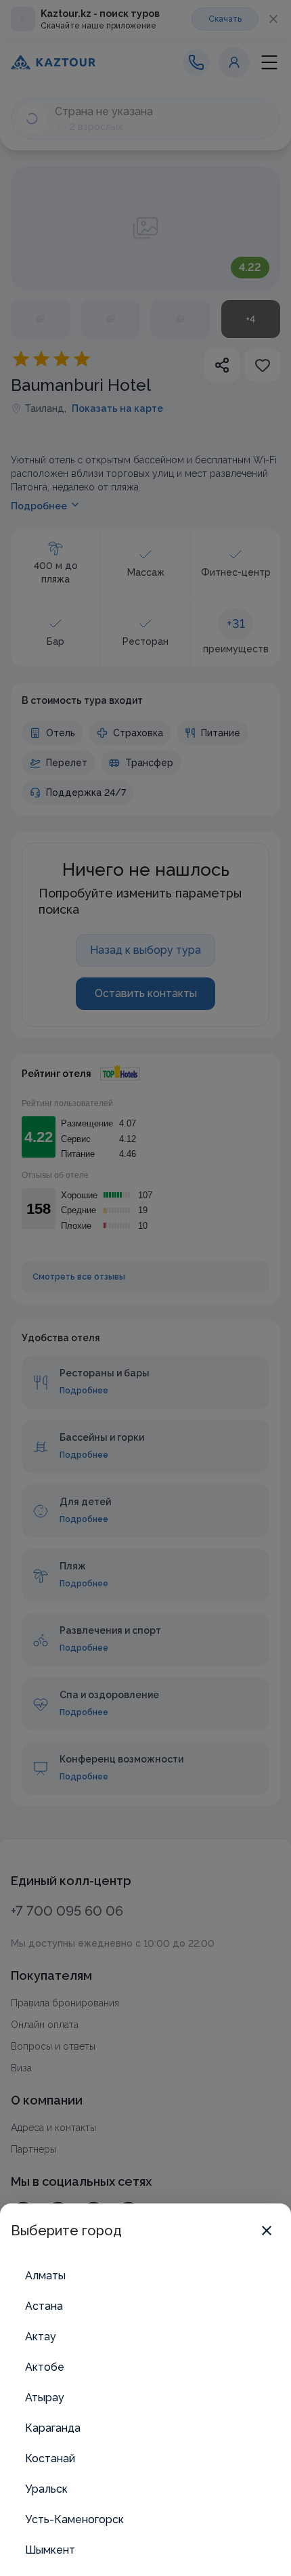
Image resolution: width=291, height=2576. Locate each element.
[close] (267, 2231)
